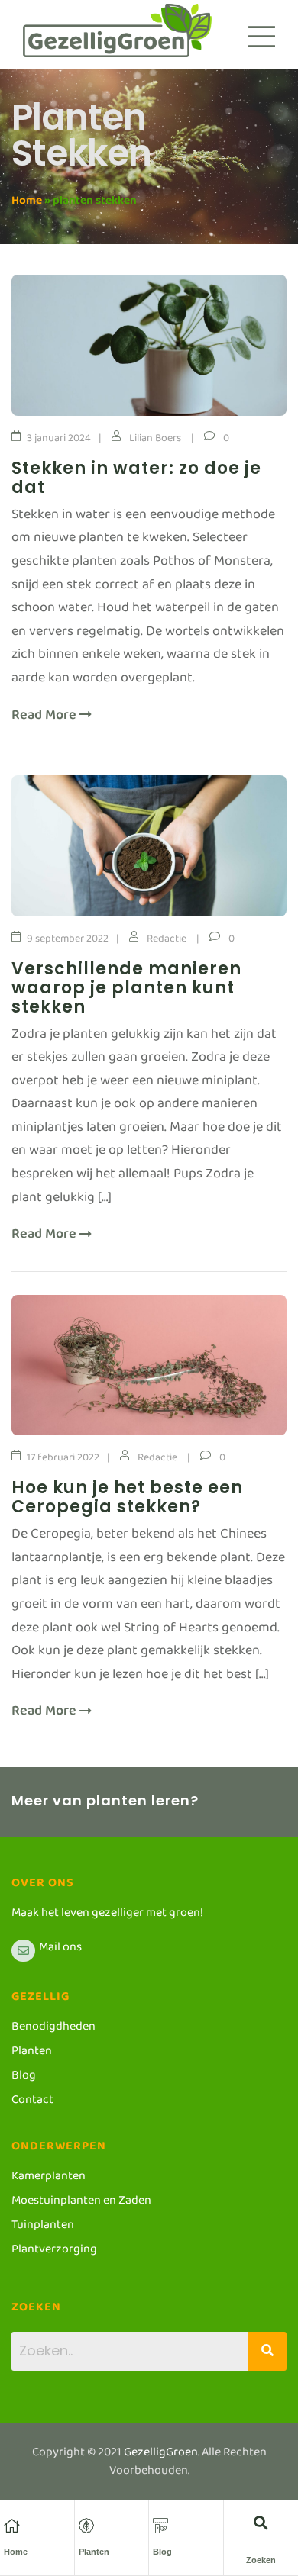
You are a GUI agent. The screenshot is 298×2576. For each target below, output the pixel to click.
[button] (261, 2522)
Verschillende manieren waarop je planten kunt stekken (126, 988)
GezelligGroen (161, 2455)
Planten (94, 2552)
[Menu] (262, 37)
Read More (45, 719)
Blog (162, 2552)
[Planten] (86, 2526)
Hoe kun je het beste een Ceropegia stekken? (127, 1497)
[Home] (11, 2526)
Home (27, 203)
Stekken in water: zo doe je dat (136, 478)
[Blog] (160, 2526)
